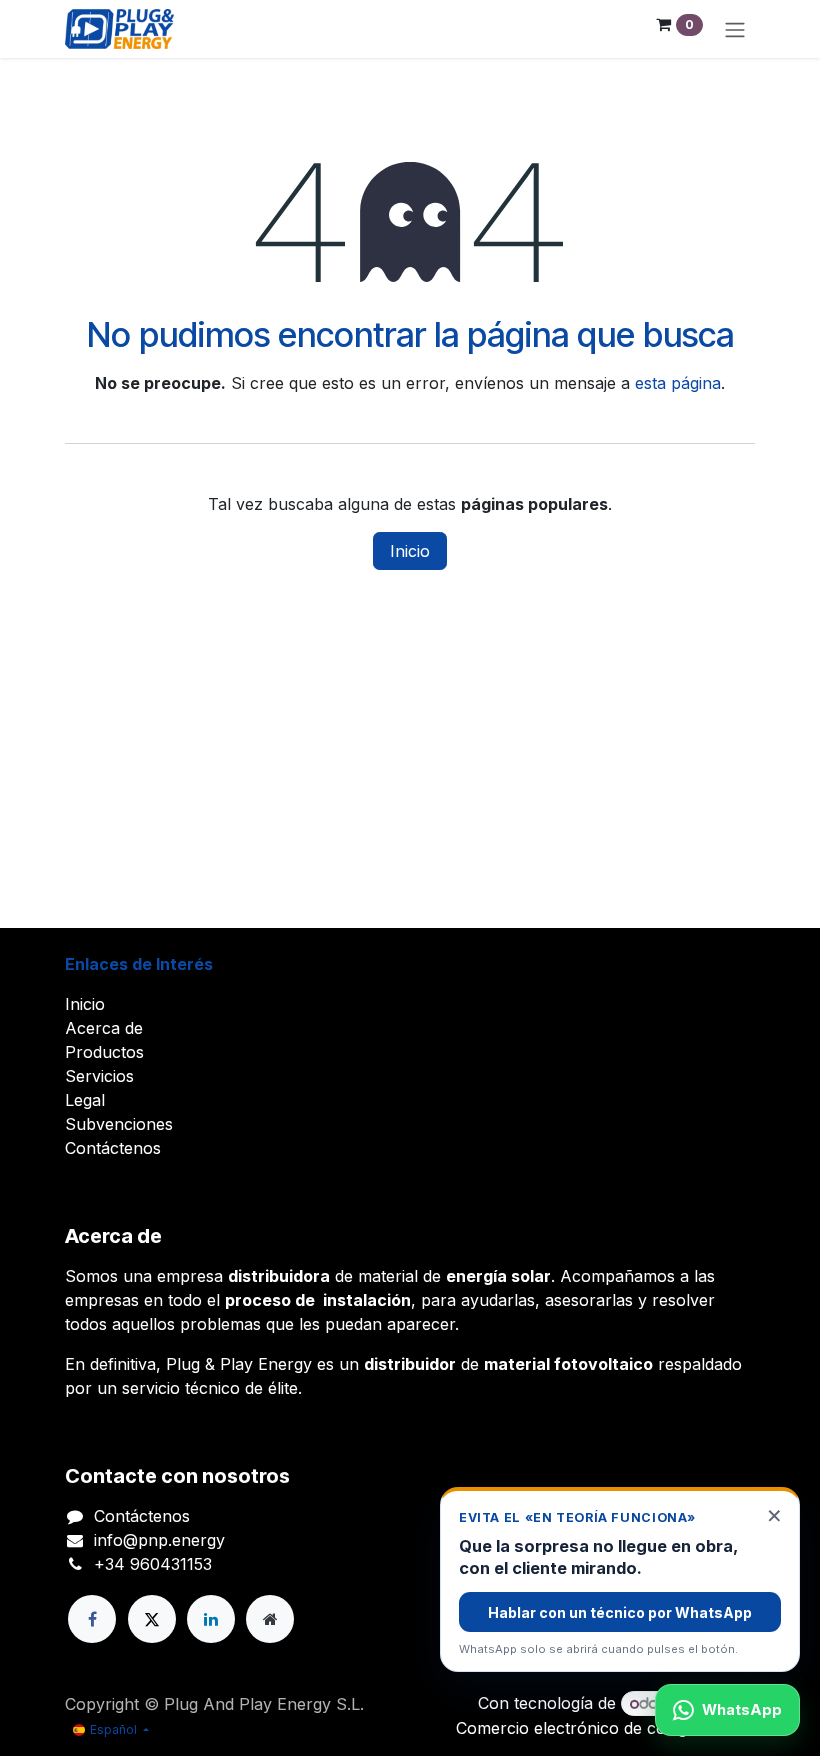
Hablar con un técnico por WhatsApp (620, 1612)
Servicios (99, 1076)
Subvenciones (119, 1124)
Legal (85, 1100)
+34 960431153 (153, 1564)
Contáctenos (113, 1148)
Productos (104, 1052)
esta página (678, 383)
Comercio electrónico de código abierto (605, 1728)
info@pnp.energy (159, 1540)
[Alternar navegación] (735, 29)
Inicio (410, 551)
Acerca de (104, 1028)
